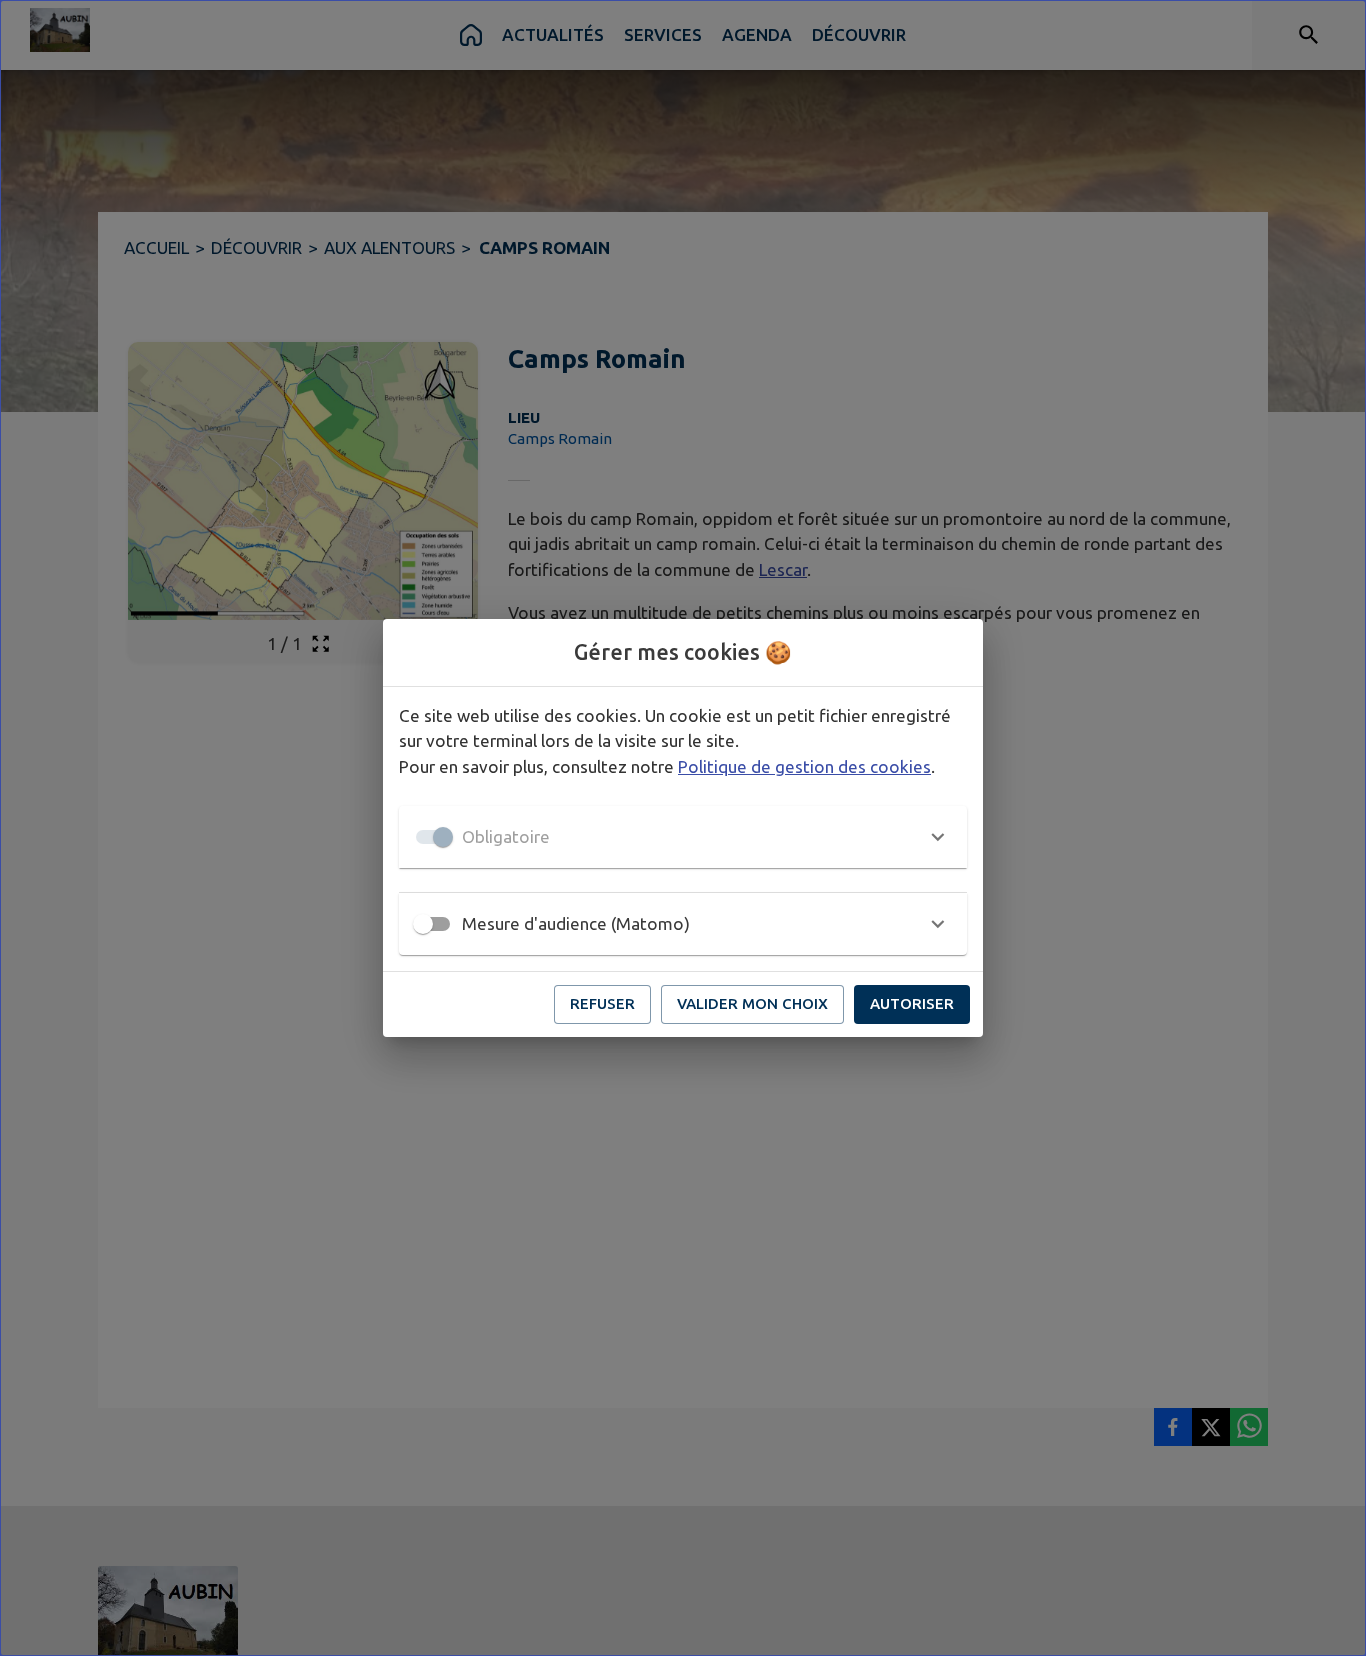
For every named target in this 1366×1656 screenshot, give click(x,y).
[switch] (423, 924)
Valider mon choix (752, 1003)
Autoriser (912, 1003)
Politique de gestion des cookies (804, 766)
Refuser (602, 1003)
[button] (683, 837)
